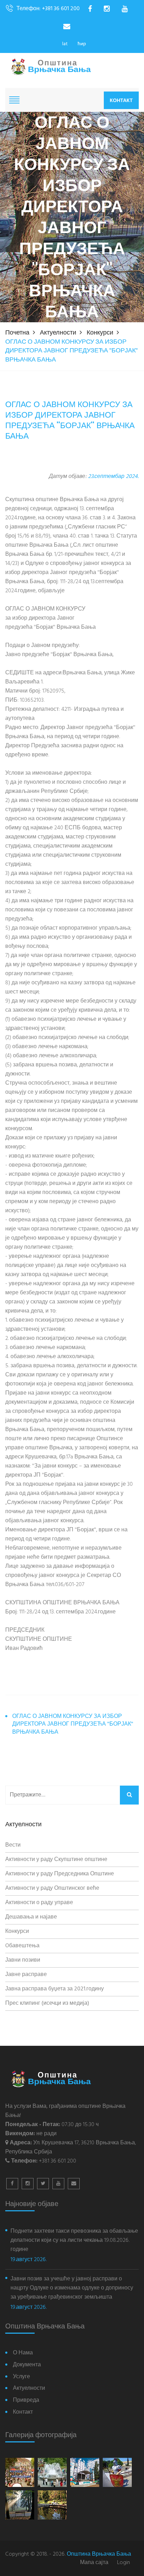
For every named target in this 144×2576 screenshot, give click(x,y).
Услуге (21, 2377)
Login (124, 2563)
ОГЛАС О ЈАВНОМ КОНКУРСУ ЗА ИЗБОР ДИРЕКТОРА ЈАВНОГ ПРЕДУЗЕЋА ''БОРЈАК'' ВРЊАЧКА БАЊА (73, 1725)
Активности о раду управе (39, 1903)
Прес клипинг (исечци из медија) (47, 2003)
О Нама (23, 2353)
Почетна (17, 333)
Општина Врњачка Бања (99, 2554)
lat (65, 44)
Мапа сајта (94, 2563)
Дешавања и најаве (31, 1917)
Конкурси (100, 333)
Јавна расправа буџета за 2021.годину (55, 1989)
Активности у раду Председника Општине (60, 1874)
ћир (82, 44)
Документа (27, 2365)
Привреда (26, 2400)
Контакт (121, 100)
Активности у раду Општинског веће (52, 1888)
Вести (13, 1845)
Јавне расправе (26, 1975)
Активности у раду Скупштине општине (56, 1860)
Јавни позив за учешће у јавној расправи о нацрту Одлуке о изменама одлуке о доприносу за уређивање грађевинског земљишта (72, 2288)
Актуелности (58, 333)
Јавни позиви (23, 1960)
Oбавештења (22, 1946)
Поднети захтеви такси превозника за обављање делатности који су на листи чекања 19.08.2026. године (74, 2240)
